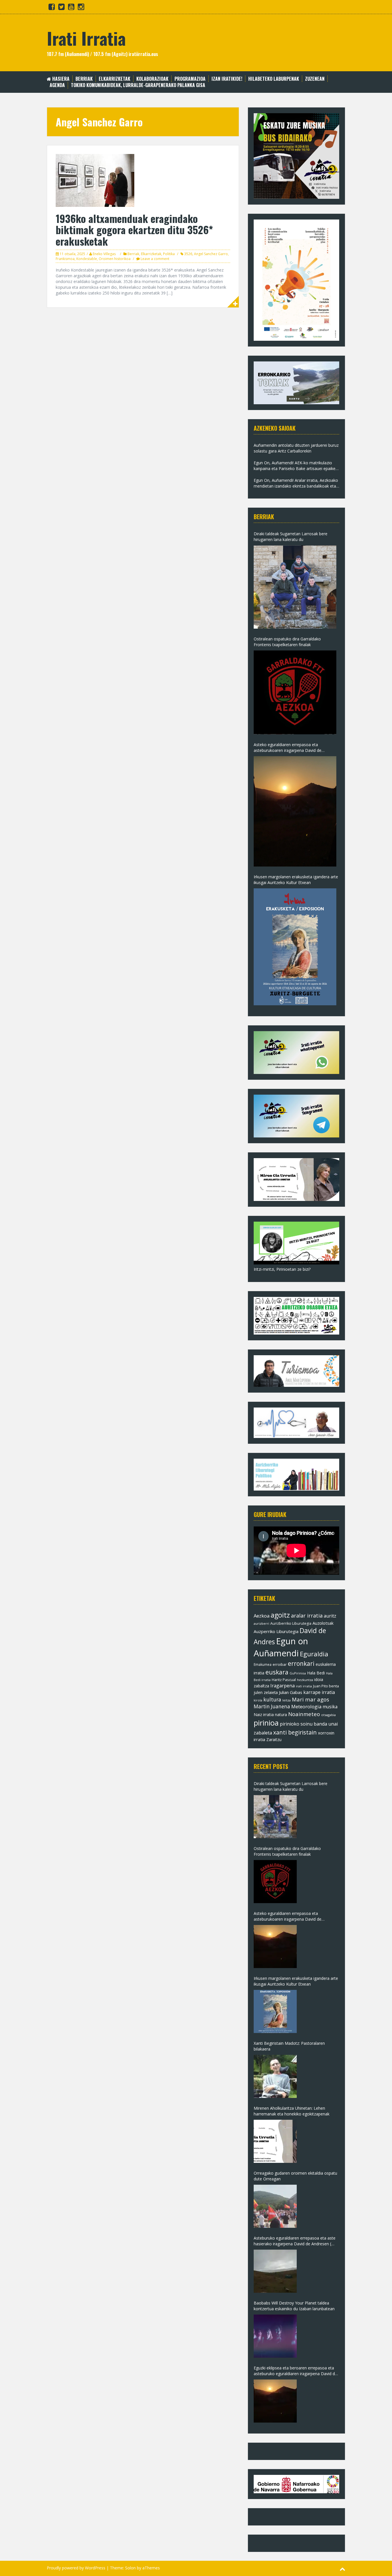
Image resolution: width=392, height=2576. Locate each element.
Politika (169, 254)
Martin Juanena (272, 1706)
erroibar (280, 1664)
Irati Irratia (86, 38)
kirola (258, 1700)
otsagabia (328, 1715)
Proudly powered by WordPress (76, 2568)
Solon (130, 2568)
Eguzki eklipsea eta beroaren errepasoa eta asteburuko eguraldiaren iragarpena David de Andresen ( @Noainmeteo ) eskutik (295, 2371)
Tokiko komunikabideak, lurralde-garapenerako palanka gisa (138, 85)
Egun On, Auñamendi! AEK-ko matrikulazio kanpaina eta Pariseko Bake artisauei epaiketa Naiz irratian (296, 466)
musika (330, 1707)
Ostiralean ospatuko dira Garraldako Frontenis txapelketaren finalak (287, 642)
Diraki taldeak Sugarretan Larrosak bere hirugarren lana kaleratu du (291, 537)
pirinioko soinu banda (303, 1724)
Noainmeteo (304, 1714)
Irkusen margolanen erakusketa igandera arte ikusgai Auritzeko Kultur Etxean (296, 880)
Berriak (84, 79)
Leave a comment (155, 259)
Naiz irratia (264, 1715)
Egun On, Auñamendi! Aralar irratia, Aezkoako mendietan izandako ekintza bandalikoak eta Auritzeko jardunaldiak (296, 483)
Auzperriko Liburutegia (276, 1631)
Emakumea (263, 1664)
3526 (188, 254)
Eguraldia (314, 1654)
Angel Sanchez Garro (211, 254)
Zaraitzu (274, 1740)
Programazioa (190, 79)
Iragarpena (283, 1686)
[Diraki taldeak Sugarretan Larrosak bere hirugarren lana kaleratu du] (295, 587)
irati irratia (304, 1686)
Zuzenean (315, 79)
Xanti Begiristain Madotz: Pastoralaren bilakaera (289, 2046)
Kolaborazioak (152, 79)
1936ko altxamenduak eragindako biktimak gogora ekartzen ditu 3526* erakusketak (134, 230)
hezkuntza (305, 1680)
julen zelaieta (266, 1692)
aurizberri (261, 1623)
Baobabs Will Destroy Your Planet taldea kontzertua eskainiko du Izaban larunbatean (294, 2306)
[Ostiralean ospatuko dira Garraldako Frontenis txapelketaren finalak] (295, 692)
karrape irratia (319, 1692)
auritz (330, 1616)
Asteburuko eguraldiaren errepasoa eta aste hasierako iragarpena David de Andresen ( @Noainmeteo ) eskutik (295, 2241)
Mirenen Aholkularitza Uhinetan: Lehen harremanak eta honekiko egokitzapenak (292, 2111)
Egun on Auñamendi (281, 1647)
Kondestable (87, 259)
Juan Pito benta (326, 1686)
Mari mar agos (311, 1699)
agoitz (280, 1615)
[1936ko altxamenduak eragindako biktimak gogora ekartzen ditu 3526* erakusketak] (95, 180)
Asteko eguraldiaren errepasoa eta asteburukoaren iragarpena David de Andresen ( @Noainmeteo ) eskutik (288, 748)
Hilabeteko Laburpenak (274, 79)
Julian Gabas (291, 1692)
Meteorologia (306, 1706)
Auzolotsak (323, 1623)
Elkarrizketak (115, 79)
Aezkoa (262, 1616)
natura (281, 1715)
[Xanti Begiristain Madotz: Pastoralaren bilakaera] (275, 2076)
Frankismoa (65, 259)
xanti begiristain (295, 1732)
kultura (272, 1699)
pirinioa (266, 1723)
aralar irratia (307, 1616)
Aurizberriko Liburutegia (291, 1623)
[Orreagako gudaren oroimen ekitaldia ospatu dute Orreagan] (275, 2206)
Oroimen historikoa (115, 259)
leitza (287, 1700)
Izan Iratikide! (227, 79)
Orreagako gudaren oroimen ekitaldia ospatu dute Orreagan (295, 2176)
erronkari (301, 1664)
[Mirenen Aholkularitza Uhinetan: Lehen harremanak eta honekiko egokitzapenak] (275, 2141)
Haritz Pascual (284, 1680)
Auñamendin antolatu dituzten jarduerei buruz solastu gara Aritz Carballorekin (296, 448)
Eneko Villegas (104, 254)
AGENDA (57, 85)
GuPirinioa (298, 1673)
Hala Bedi (316, 1673)
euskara (277, 1672)
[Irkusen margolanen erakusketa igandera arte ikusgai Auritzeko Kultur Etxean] (295, 947)
